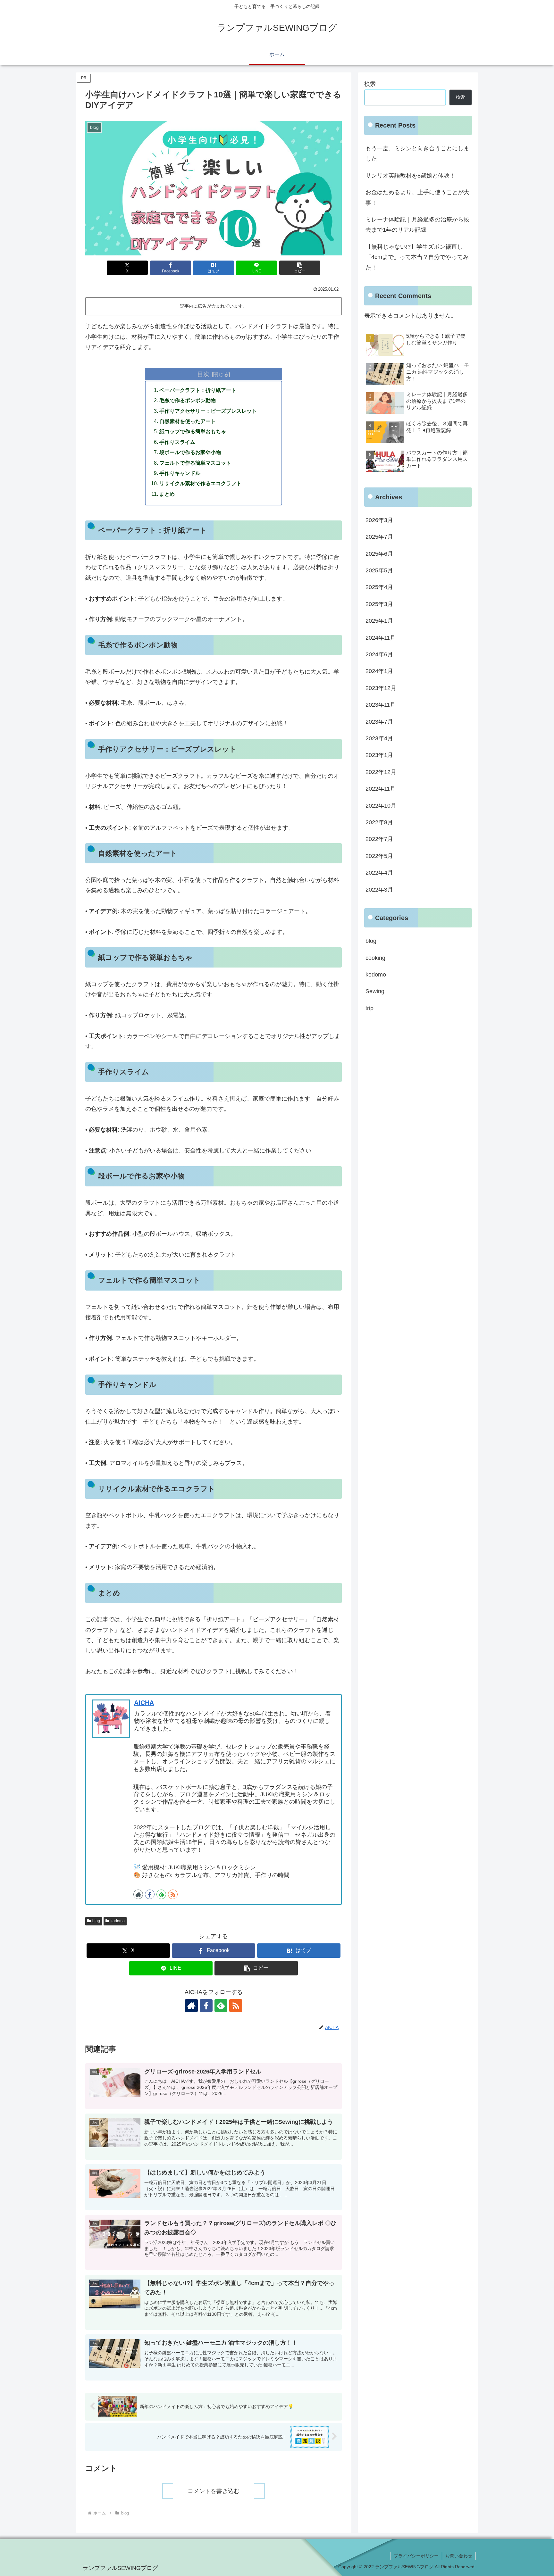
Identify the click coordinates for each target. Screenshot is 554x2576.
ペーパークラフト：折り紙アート (198, 390)
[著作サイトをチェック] (138, 1894)
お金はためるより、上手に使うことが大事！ (417, 197)
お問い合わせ (459, 2556)
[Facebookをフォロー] (150, 1894)
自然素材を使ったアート (188, 421)
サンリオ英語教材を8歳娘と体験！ (410, 176)
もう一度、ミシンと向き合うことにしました (417, 154)
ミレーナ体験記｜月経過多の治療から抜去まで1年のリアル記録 (417, 225)
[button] (300, 268)
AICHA (144, 1703)
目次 (203, 374)
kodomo (118, 1921)
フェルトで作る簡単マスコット (195, 463)
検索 (370, 84)
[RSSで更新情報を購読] (173, 1894)
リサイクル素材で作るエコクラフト (200, 483)
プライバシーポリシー (416, 2556)
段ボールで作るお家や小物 (190, 452)
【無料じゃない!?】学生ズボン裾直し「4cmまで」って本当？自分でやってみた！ (417, 257)
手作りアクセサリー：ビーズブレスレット (208, 411)
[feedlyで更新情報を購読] (161, 1894)
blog (96, 1921)
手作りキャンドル (180, 473)
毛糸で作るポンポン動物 (188, 400)
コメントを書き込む (214, 2491)
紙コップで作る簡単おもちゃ (193, 431)
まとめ (167, 494)
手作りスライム (177, 442)
